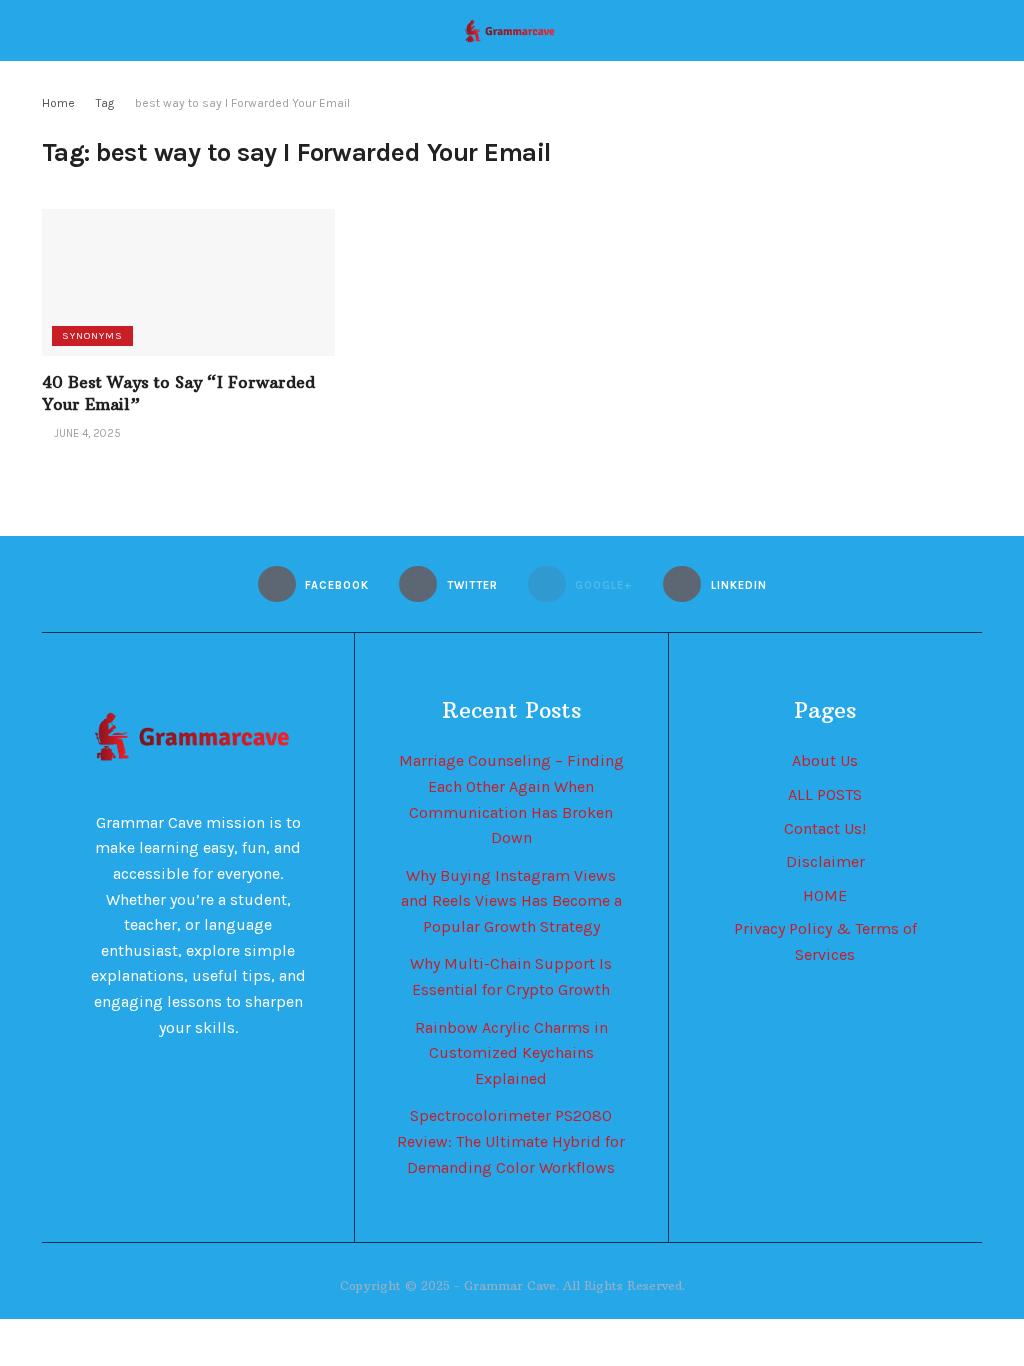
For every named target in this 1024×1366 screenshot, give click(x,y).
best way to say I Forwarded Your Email (242, 103)
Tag (105, 103)
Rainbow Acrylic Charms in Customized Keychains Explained (511, 1053)
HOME (825, 895)
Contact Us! (825, 828)
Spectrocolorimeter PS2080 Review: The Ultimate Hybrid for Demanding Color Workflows (511, 1141)
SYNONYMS (92, 336)
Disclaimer (825, 861)
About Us (825, 760)
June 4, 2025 (86, 433)
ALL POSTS (825, 794)
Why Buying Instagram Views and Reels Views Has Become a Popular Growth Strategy (511, 901)
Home (58, 103)
